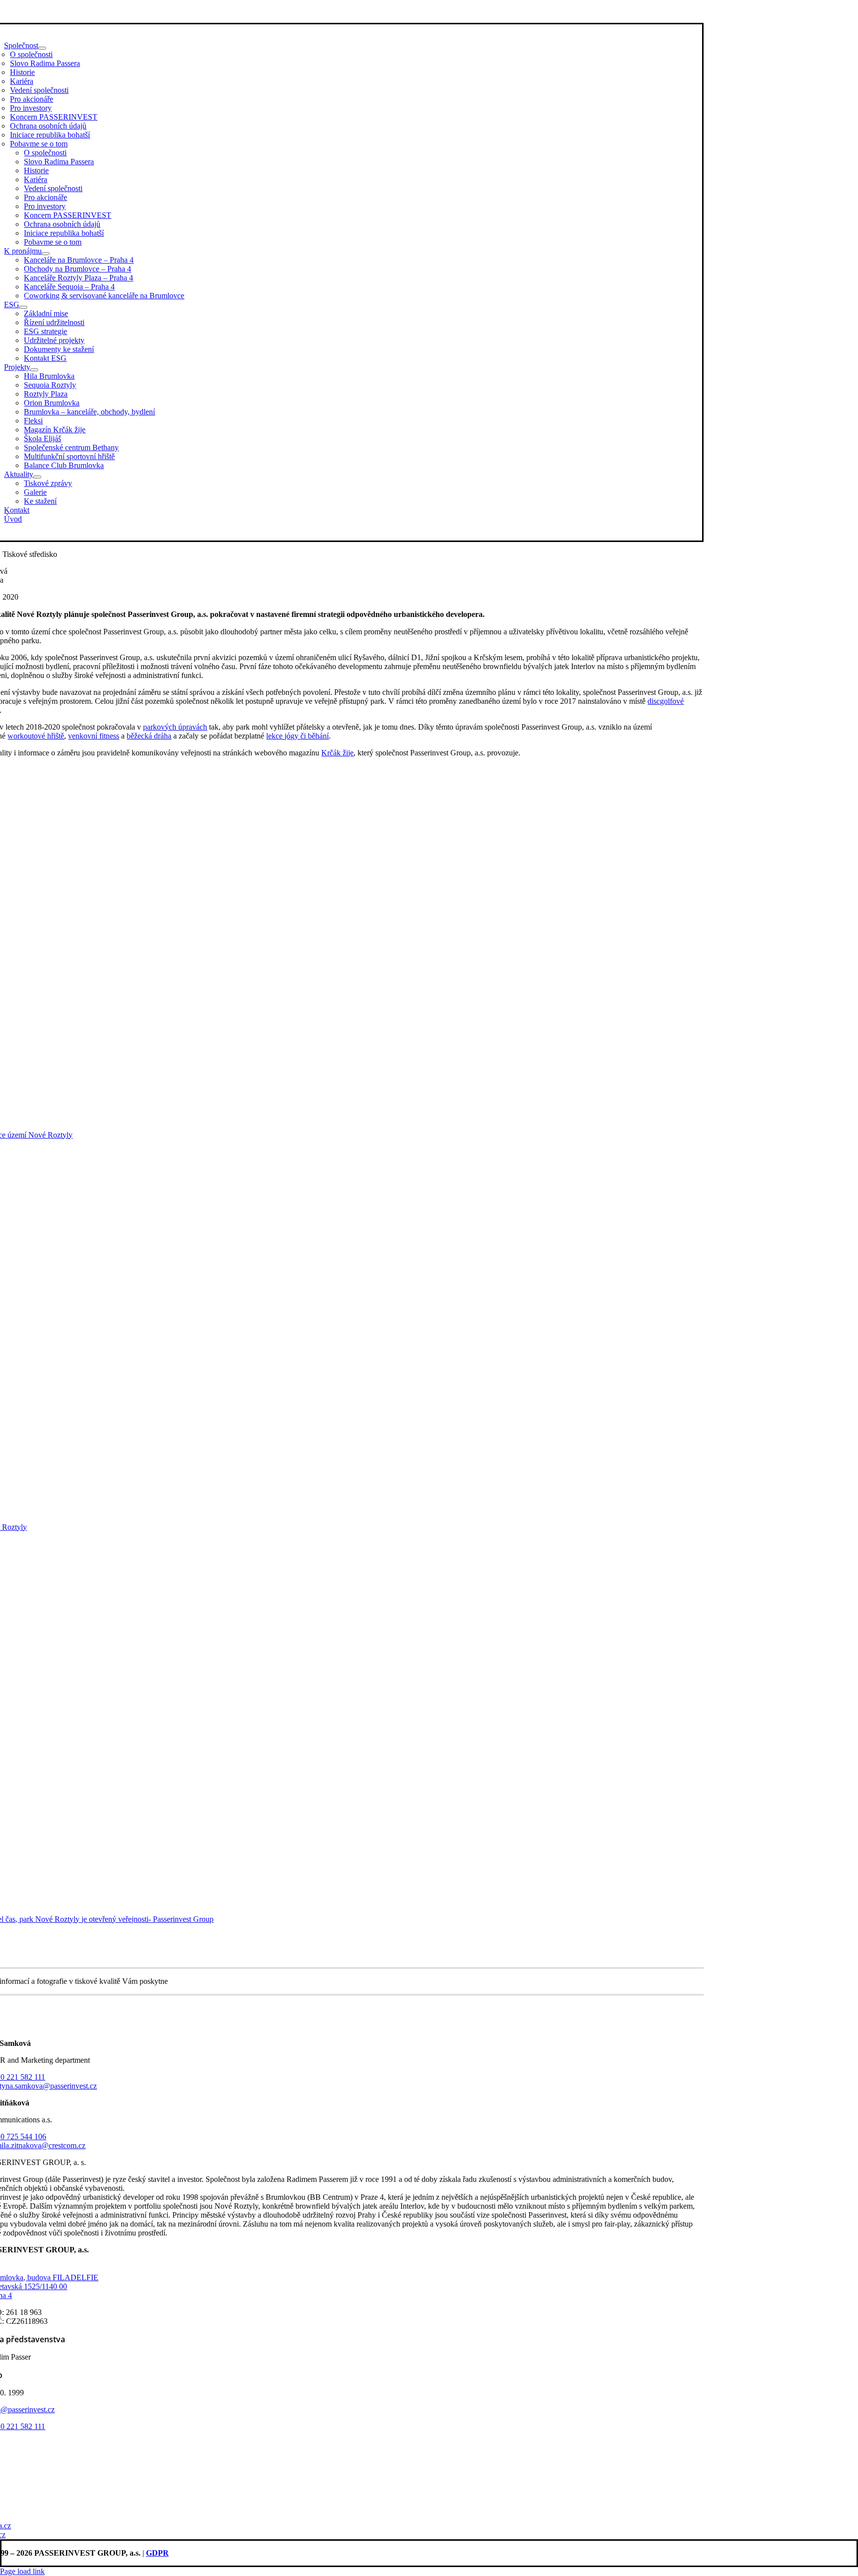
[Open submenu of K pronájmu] (46, 254)
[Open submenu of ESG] (23, 307)
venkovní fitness (94, 736)
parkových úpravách (175, 727)
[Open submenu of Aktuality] (37, 477)
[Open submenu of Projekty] (34, 370)
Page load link (22, 2571)
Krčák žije (337, 753)
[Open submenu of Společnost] (42, 48)
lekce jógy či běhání (297, 736)
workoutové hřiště (36, 736)
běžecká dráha (149, 736)
